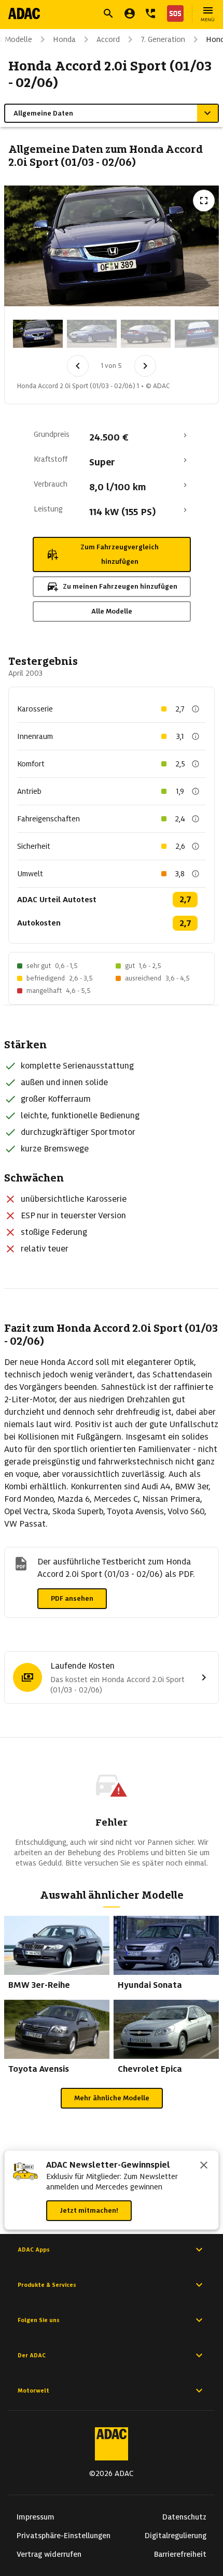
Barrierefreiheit (180, 2554)
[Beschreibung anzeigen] (196, 709)
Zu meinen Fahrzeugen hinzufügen (120, 586)
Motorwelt (33, 2390)
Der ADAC (32, 2355)
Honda (64, 39)
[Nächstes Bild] (145, 366)
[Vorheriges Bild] (78, 366)
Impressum (36, 2517)
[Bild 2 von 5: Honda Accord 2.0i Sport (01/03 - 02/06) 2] (92, 334)
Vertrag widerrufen (49, 2554)
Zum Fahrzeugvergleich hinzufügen (120, 554)
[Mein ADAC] (130, 13)
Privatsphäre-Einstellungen (64, 2536)
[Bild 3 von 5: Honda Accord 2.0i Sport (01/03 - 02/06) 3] (146, 334)
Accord (108, 39)
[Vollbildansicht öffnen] (204, 201)
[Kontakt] (150, 13)
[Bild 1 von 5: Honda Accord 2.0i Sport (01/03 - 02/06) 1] (38, 334)
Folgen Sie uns (39, 2320)
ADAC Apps (34, 2250)
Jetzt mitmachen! (89, 2210)
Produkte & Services (47, 2285)
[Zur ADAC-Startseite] (24, 13)
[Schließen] (204, 2166)
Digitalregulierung (176, 2536)
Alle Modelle (112, 611)
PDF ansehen (72, 1598)
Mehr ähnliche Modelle (112, 2098)
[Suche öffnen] (108, 13)
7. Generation (163, 39)
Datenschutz (184, 2517)
